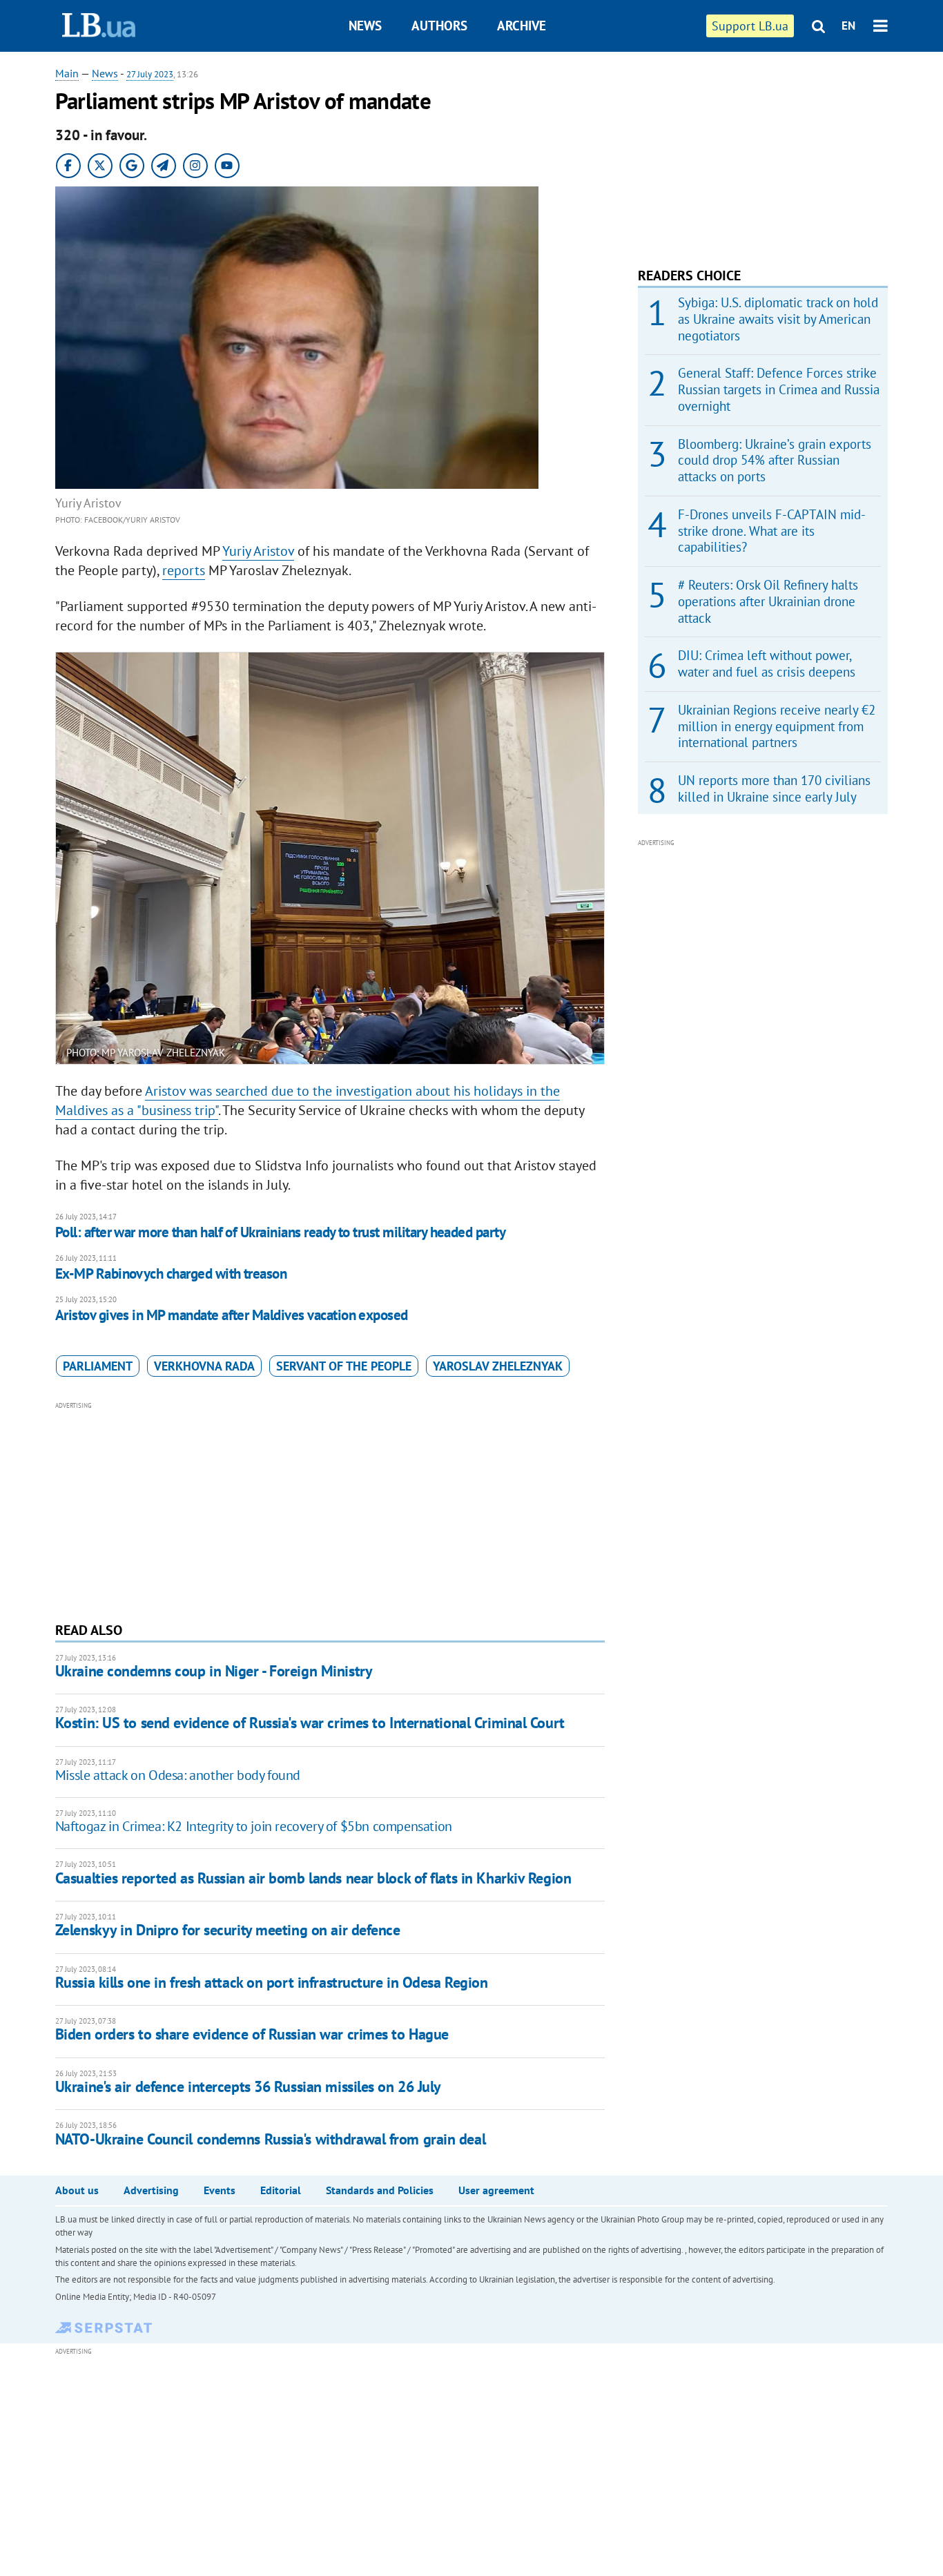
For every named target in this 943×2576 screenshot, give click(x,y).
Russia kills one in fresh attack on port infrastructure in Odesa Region (272, 1982)
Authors (439, 26)
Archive (522, 26)
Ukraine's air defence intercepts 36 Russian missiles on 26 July (248, 2086)
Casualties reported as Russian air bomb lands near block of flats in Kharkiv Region (313, 1878)
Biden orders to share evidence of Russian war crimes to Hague (252, 2034)
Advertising (151, 2190)
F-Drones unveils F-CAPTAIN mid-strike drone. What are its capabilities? (772, 531)
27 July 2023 (150, 74)
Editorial (281, 2190)
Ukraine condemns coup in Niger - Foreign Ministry (214, 1671)
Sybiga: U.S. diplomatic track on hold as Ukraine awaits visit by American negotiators (778, 319)
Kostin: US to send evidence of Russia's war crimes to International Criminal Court (310, 1723)
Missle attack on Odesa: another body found (178, 1775)
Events (220, 2190)
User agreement (496, 2190)
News (365, 26)
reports (184, 570)
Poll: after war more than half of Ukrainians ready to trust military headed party (280, 1232)
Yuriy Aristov (258, 551)
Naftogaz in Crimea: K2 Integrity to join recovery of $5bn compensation (254, 1826)
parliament (98, 1366)
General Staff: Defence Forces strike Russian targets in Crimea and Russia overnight (779, 389)
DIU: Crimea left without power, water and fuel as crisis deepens (767, 664)
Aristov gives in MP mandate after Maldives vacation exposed (232, 1315)
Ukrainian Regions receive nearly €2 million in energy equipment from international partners (777, 726)
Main (67, 73)
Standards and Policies (380, 2190)
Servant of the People (344, 1366)
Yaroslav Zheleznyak (498, 1366)
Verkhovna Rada (204, 1366)
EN (848, 26)
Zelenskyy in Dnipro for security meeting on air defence (228, 1930)
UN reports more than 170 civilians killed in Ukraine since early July (774, 788)
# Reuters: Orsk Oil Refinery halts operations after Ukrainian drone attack (768, 601)
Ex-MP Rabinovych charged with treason (171, 1274)
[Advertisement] (330, 1510)
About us (77, 2190)
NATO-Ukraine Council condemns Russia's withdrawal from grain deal (270, 2139)
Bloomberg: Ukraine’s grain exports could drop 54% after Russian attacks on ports (775, 461)
